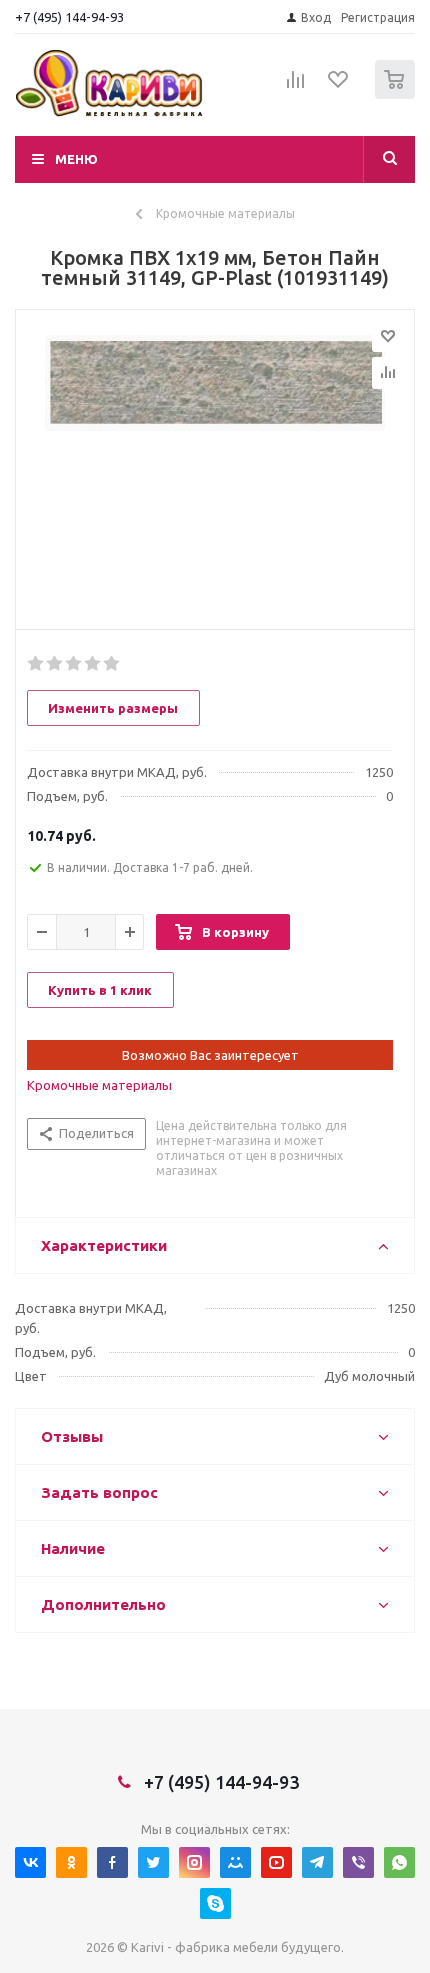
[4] (93, 664)
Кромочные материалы (99, 1085)
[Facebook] (112, 1862)
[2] (55, 664)
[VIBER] (358, 1862)
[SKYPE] (215, 1903)
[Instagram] (194, 1862)
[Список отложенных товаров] (339, 86)
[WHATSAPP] (399, 1862)
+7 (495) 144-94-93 (69, 17)
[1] (36, 664)
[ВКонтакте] (30, 1862)
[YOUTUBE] (276, 1862)
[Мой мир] (235, 1862)
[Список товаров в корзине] (397, 94)
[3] (74, 664)
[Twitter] (153, 1862)
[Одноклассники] (71, 1862)
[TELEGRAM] (317, 1862)
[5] (112, 664)
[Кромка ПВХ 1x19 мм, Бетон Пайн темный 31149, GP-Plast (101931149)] (215, 465)
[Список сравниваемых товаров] (296, 88)
